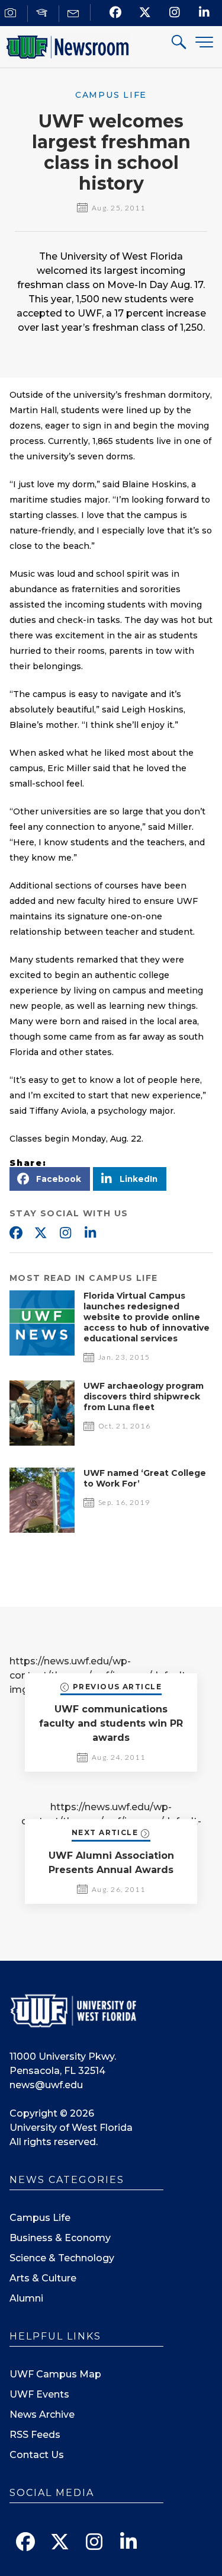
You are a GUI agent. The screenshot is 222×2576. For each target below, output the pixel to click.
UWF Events (39, 2394)
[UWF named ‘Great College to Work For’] (42, 1530)
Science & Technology (62, 2258)
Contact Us (37, 2455)
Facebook (15, 1233)
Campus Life (40, 2218)
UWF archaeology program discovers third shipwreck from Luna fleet (144, 1396)
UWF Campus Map (55, 2374)
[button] (50, 1179)
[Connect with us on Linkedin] (204, 12)
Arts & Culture (43, 2278)
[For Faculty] (44, 13)
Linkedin (90, 1233)
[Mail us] (75, 13)
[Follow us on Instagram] (174, 12)
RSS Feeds (35, 2435)
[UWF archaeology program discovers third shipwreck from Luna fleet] (42, 1442)
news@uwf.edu (46, 2085)
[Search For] (179, 44)
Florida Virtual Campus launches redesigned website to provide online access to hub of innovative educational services (147, 1317)
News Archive (42, 2414)
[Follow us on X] (145, 12)
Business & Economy (60, 2238)
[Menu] (204, 42)
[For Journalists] (12, 13)
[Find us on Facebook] (115, 12)
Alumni (26, 2298)
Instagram (65, 1233)
